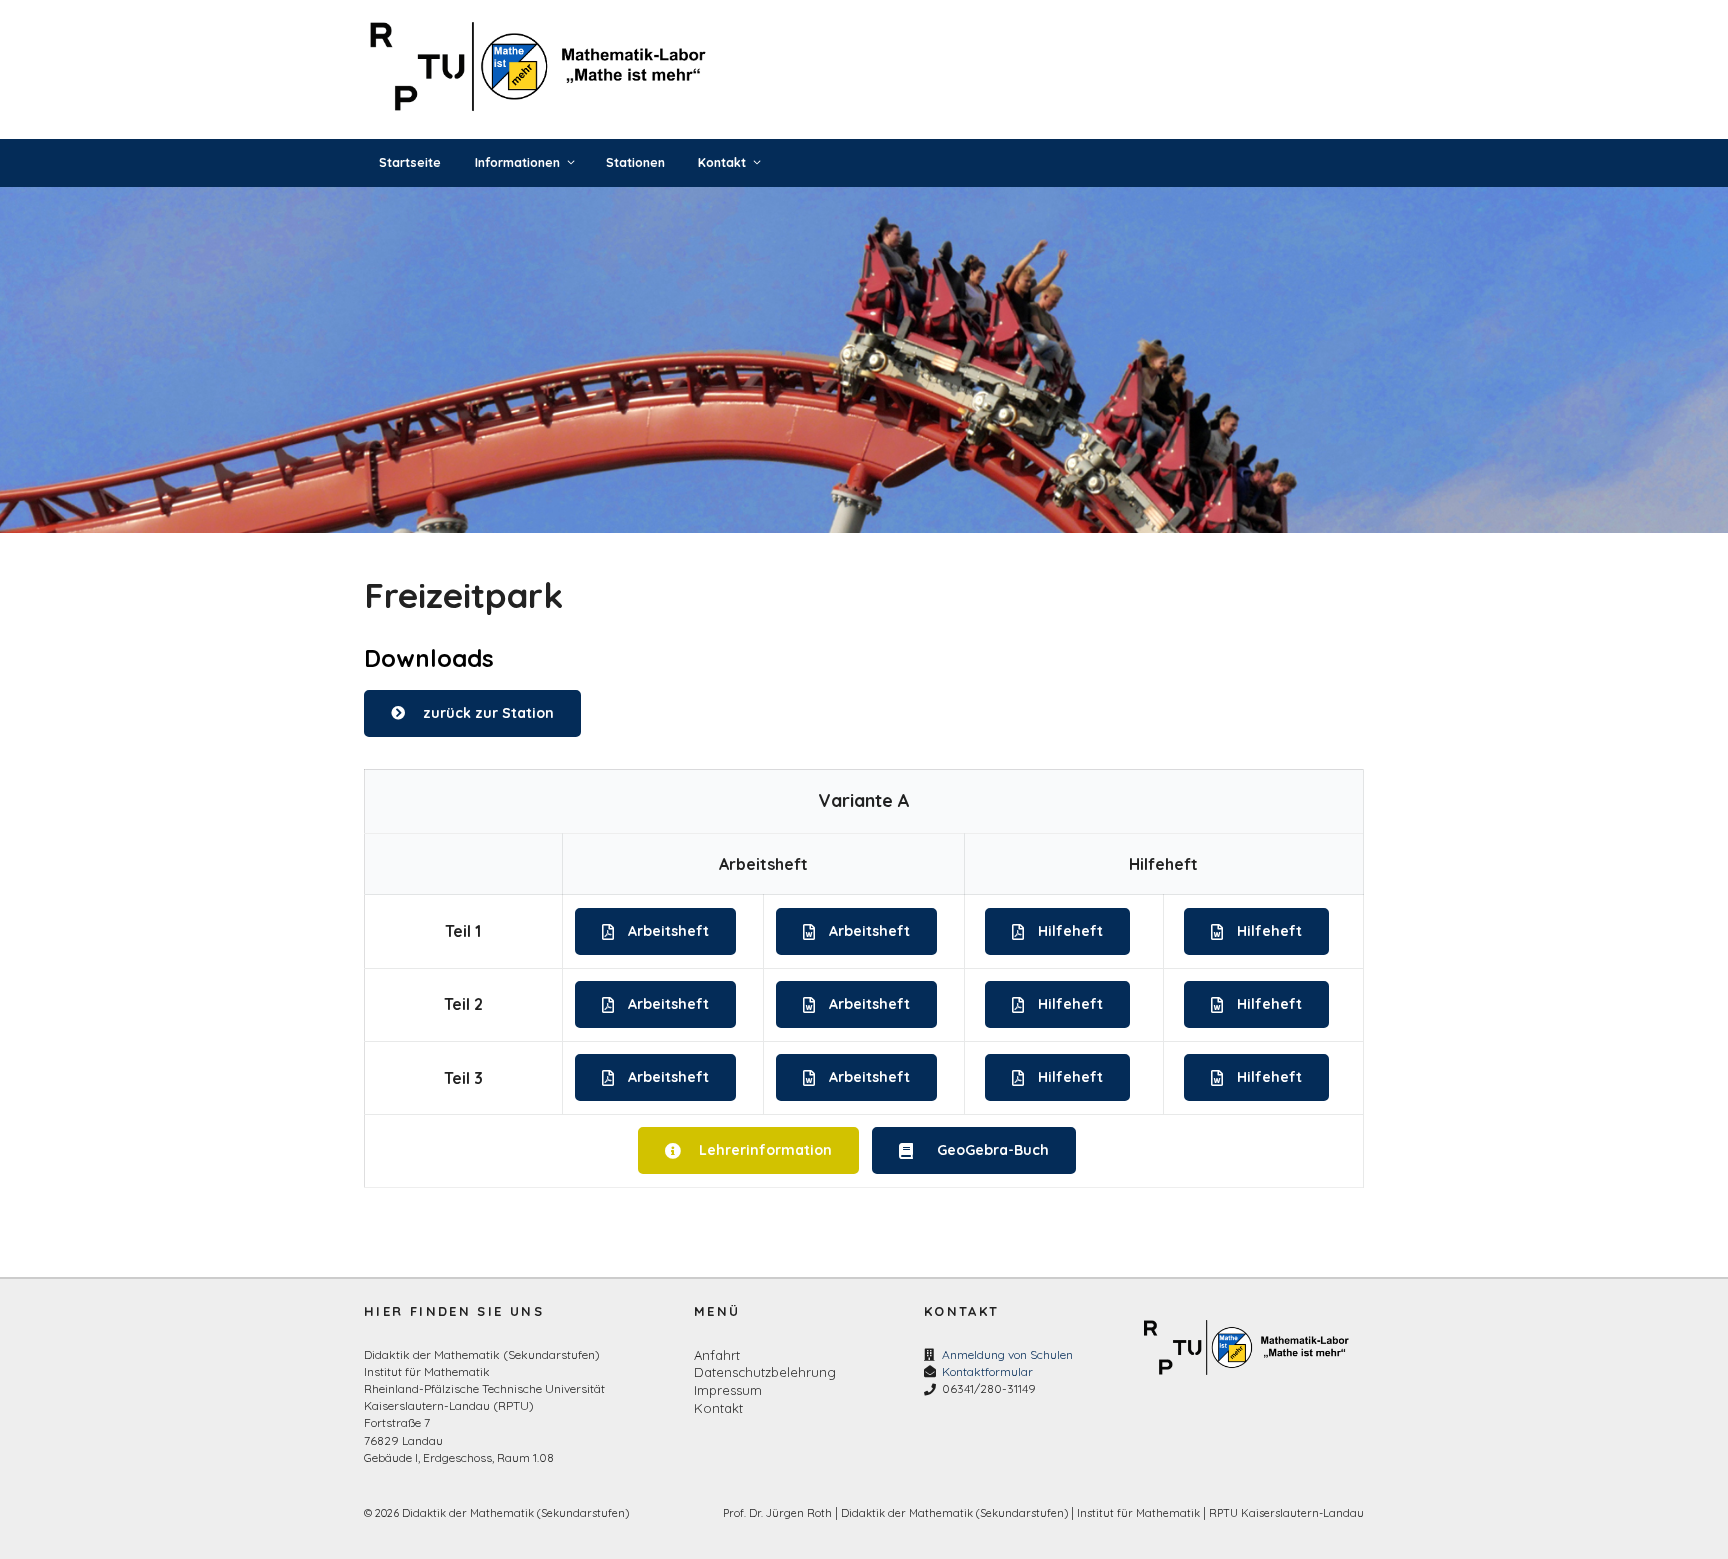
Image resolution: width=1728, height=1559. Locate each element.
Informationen (517, 162)
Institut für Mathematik (1138, 1513)
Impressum (728, 1390)
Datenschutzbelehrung (765, 1372)
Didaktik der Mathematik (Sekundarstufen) (954, 1513)
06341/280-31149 (989, 1388)
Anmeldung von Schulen (1007, 1354)
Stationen (635, 162)
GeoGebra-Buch (993, 1150)
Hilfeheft (1070, 931)
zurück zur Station (488, 713)
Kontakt (722, 162)
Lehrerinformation (764, 1150)
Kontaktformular (987, 1371)
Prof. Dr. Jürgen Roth (777, 1513)
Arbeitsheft (668, 931)
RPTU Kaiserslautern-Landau (1286, 1513)
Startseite (410, 162)
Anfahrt (717, 1355)
